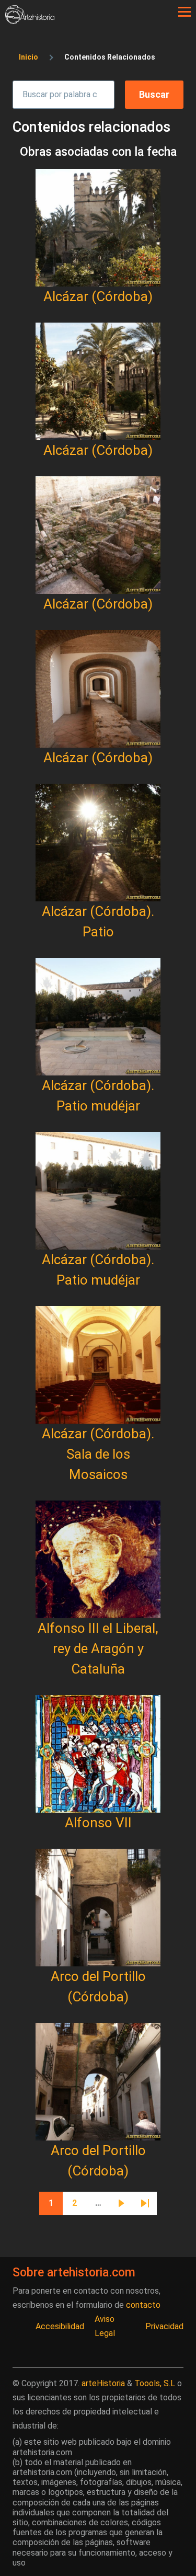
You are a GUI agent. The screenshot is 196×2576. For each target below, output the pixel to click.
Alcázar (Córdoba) (98, 296)
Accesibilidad (60, 2326)
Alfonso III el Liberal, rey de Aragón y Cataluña (98, 1648)
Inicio (28, 57)
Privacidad (164, 2326)
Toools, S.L (155, 2383)
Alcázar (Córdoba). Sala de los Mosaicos (98, 1454)
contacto (143, 2305)
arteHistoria (103, 2383)
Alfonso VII (98, 1823)
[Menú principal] (185, 12)
